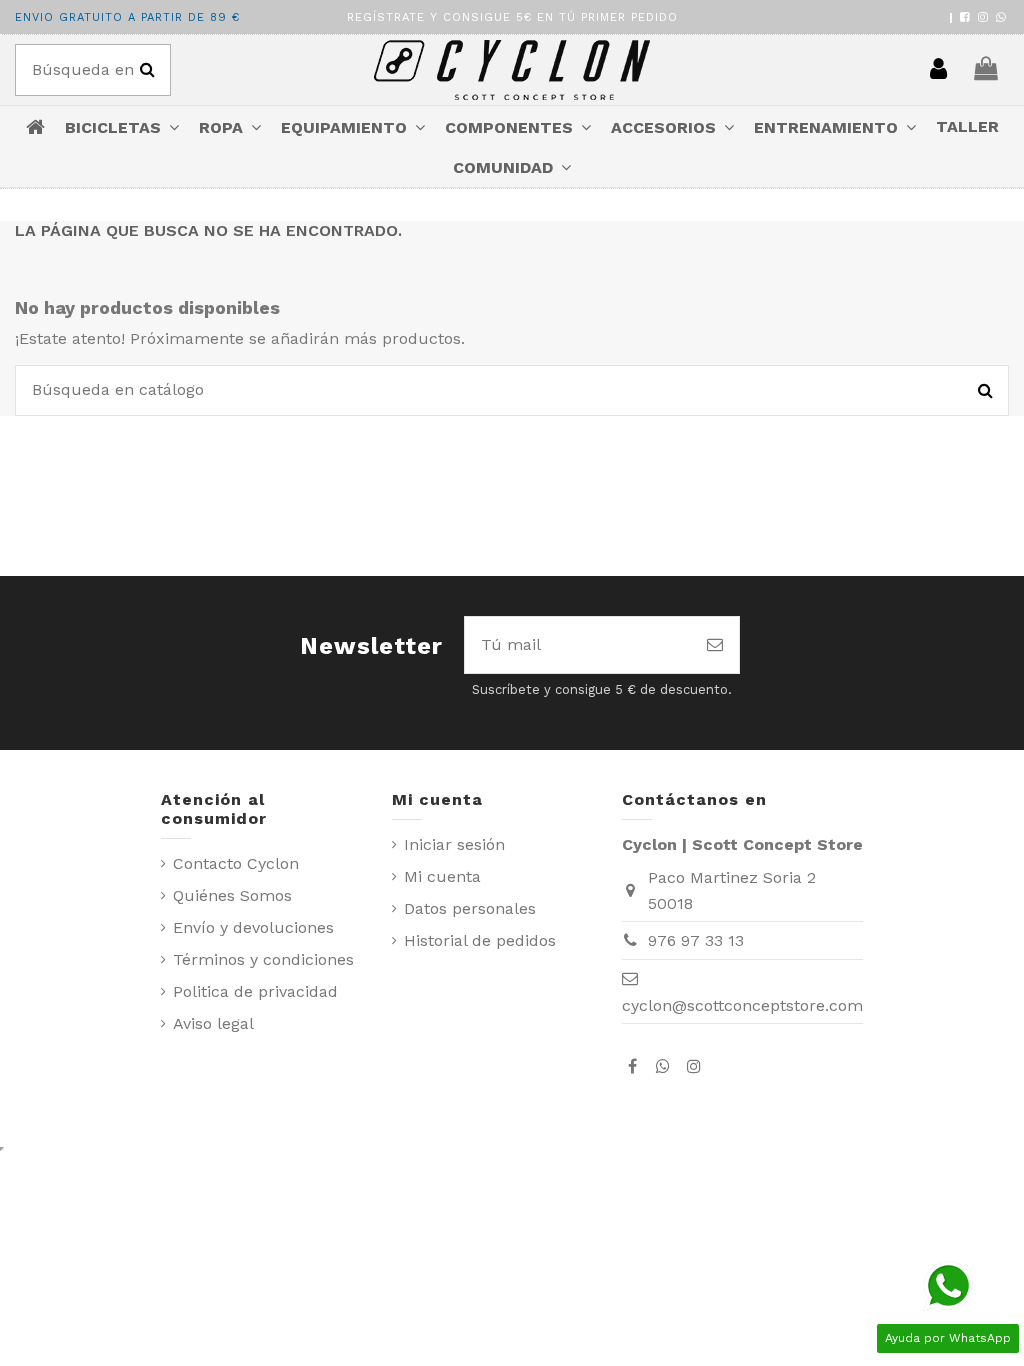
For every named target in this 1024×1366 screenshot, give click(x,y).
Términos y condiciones (263, 959)
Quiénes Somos (232, 895)
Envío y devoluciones (253, 927)
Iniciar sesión (454, 844)
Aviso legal (213, 1023)
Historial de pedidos (480, 940)
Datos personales (470, 908)
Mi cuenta (442, 876)
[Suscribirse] (715, 645)
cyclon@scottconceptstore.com (742, 1005)
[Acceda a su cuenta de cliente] (938, 70)
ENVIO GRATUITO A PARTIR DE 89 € (127, 17)
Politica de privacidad (255, 991)
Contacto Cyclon (236, 863)
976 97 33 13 (696, 940)
